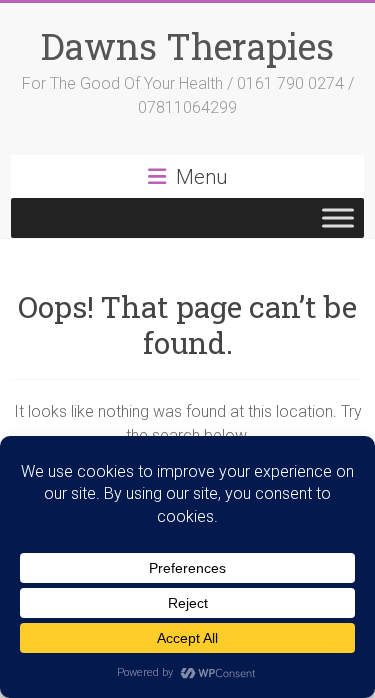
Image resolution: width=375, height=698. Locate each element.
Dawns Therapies (187, 46)
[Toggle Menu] (338, 217)
